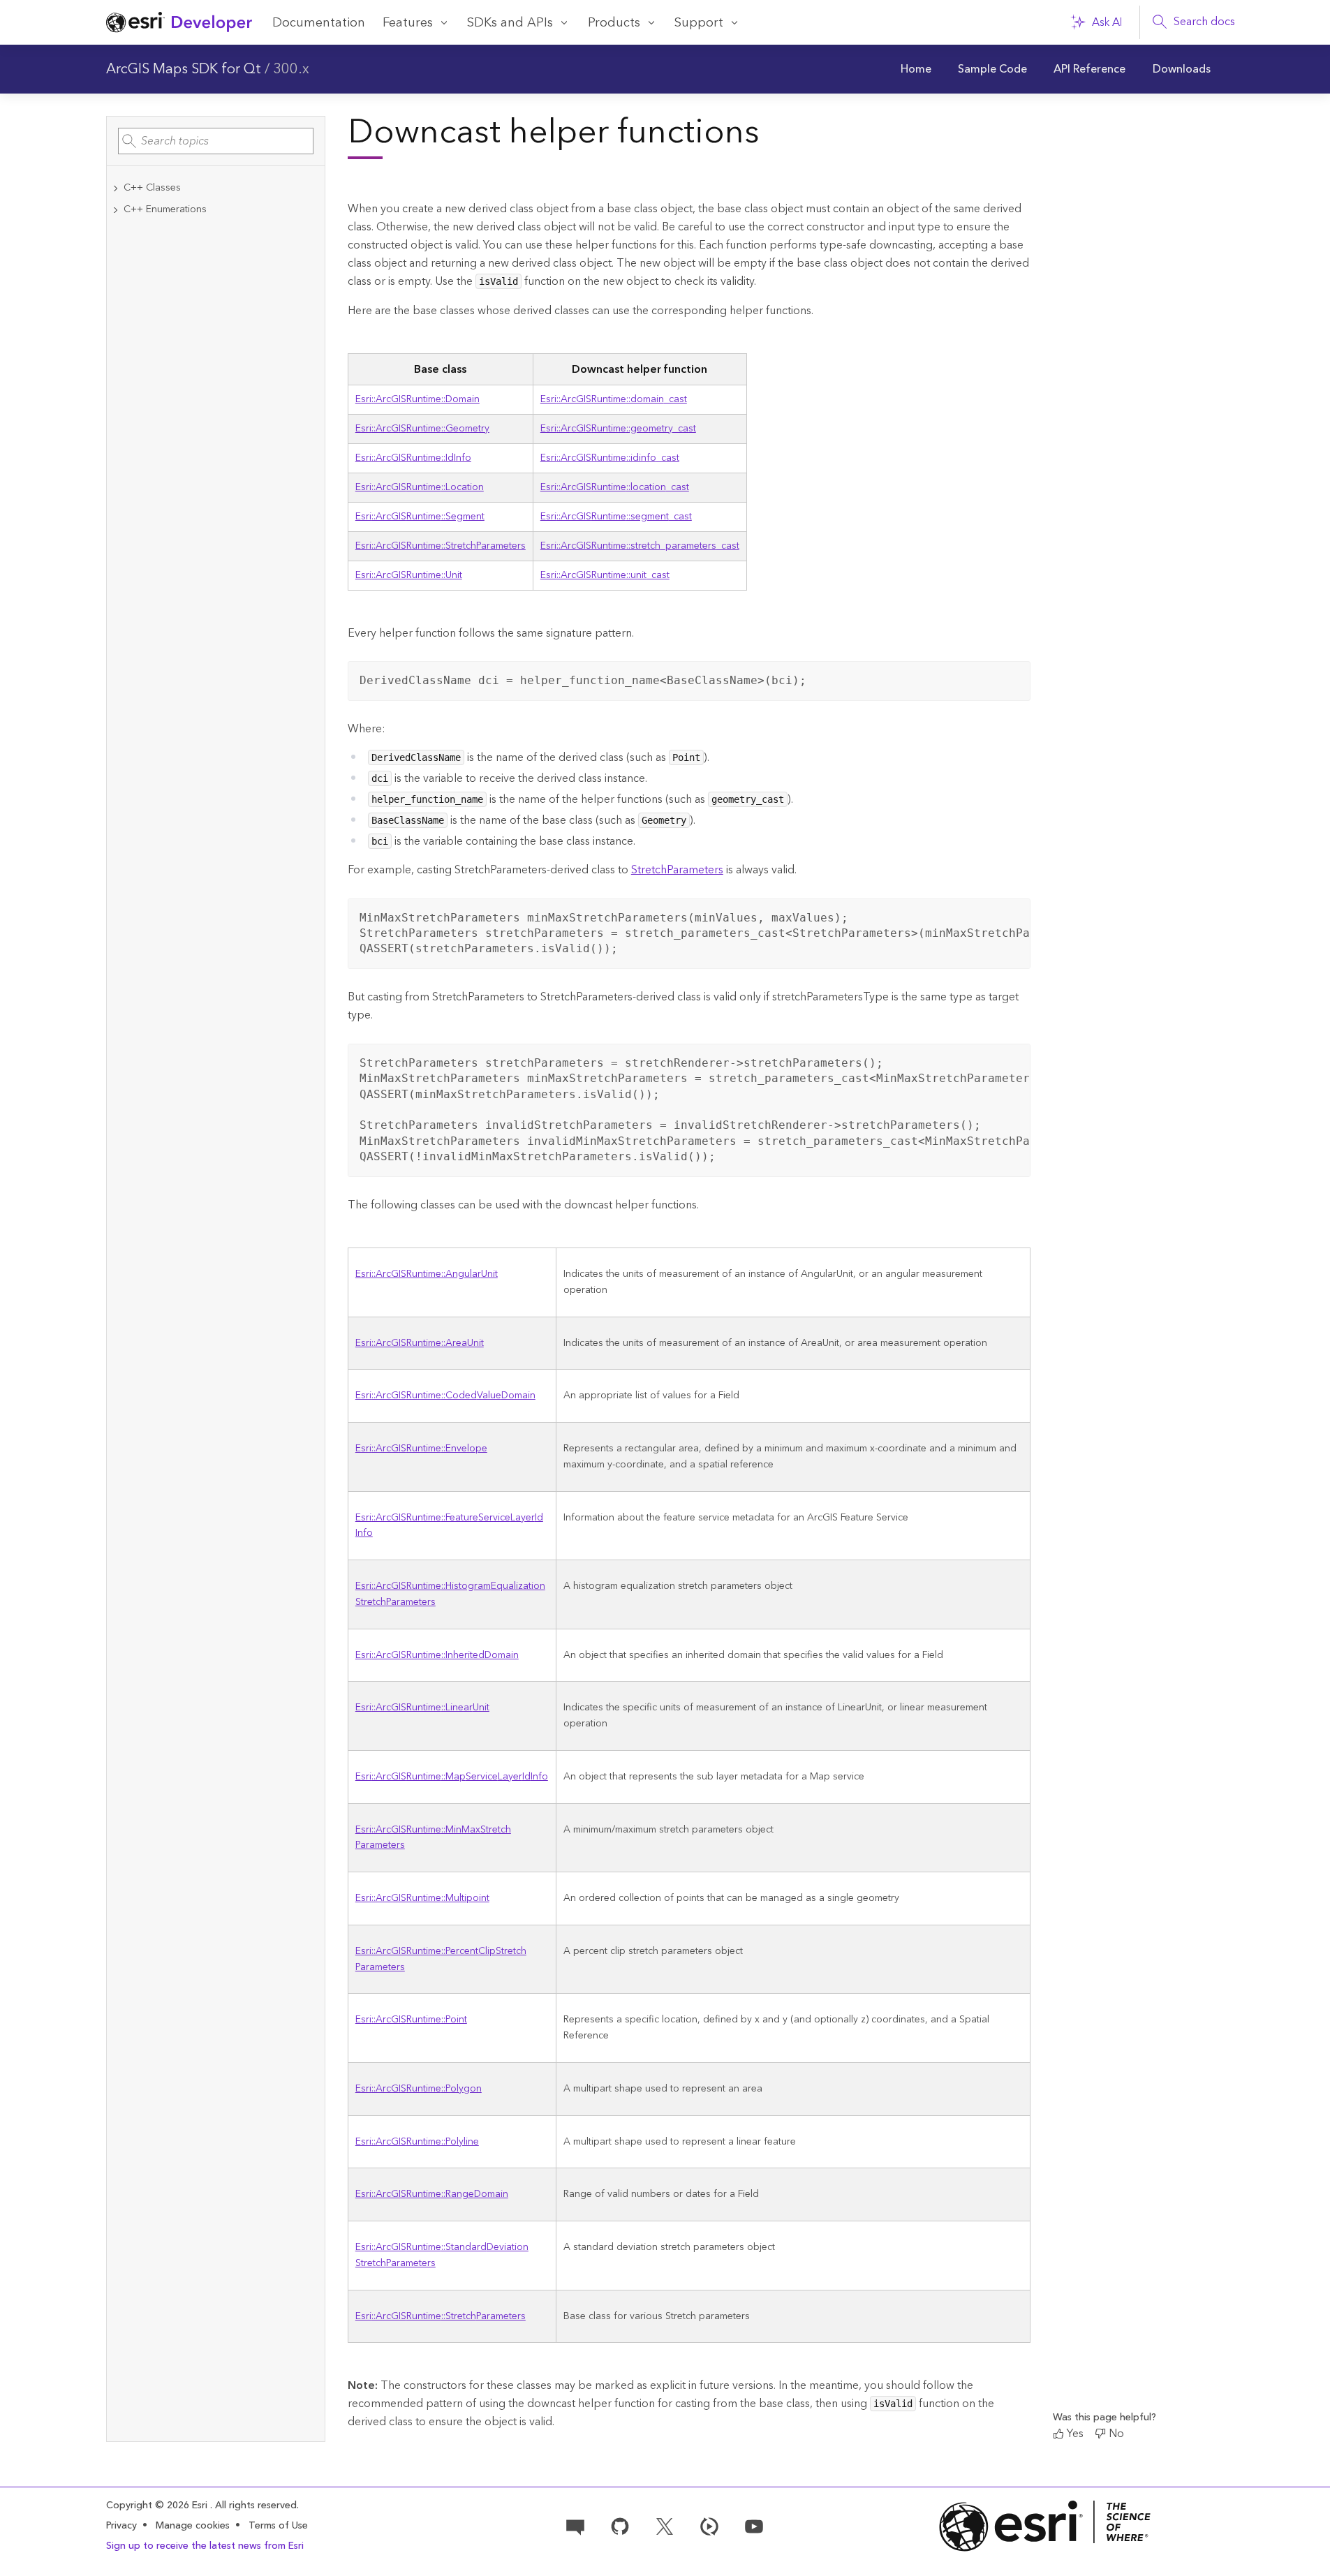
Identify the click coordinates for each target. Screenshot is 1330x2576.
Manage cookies (193, 2526)
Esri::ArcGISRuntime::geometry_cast (618, 429)
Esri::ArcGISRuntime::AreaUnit (420, 1343)
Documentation (319, 23)
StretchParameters (677, 870)
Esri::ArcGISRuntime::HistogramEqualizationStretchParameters (450, 1594)
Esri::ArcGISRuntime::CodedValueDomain (445, 1396)
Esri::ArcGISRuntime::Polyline (417, 2142)
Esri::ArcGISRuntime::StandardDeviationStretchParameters (442, 2255)
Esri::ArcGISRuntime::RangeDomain (432, 2194)
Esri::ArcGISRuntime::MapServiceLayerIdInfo (452, 1777)
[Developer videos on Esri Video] (709, 2526)
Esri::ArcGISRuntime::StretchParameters (441, 546)
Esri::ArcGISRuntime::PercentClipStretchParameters (441, 1959)
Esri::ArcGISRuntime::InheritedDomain (437, 1655)
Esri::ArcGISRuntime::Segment (420, 517)
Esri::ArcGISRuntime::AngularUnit (427, 1274)
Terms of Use (278, 2526)
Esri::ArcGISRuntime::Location (420, 487)
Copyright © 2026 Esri (158, 2505)
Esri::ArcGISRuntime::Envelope (421, 1449)
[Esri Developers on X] (665, 2526)
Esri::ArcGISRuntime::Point (411, 2020)
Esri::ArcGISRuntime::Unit (409, 575)
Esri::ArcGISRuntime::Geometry (422, 429)
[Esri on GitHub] (620, 2526)
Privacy (121, 2526)
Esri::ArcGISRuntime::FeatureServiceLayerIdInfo (449, 1526)
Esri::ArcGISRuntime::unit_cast (605, 575)
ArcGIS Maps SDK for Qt (184, 69)
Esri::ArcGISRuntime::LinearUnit (422, 1708)
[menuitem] (916, 69)
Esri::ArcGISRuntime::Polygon (419, 2089)
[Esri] (1045, 2526)
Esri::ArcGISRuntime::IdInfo (413, 458)
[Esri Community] (575, 2526)
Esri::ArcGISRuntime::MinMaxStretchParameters (433, 1838)
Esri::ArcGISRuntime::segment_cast (616, 517)
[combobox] (216, 141)
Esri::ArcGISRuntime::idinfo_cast (610, 458)
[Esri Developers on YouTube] (754, 2526)
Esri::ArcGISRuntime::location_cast (615, 487)
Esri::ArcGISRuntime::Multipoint (422, 1898)
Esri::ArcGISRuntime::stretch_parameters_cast (640, 546)
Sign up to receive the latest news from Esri (205, 2546)
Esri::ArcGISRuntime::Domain (418, 399)
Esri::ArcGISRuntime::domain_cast (614, 399)
